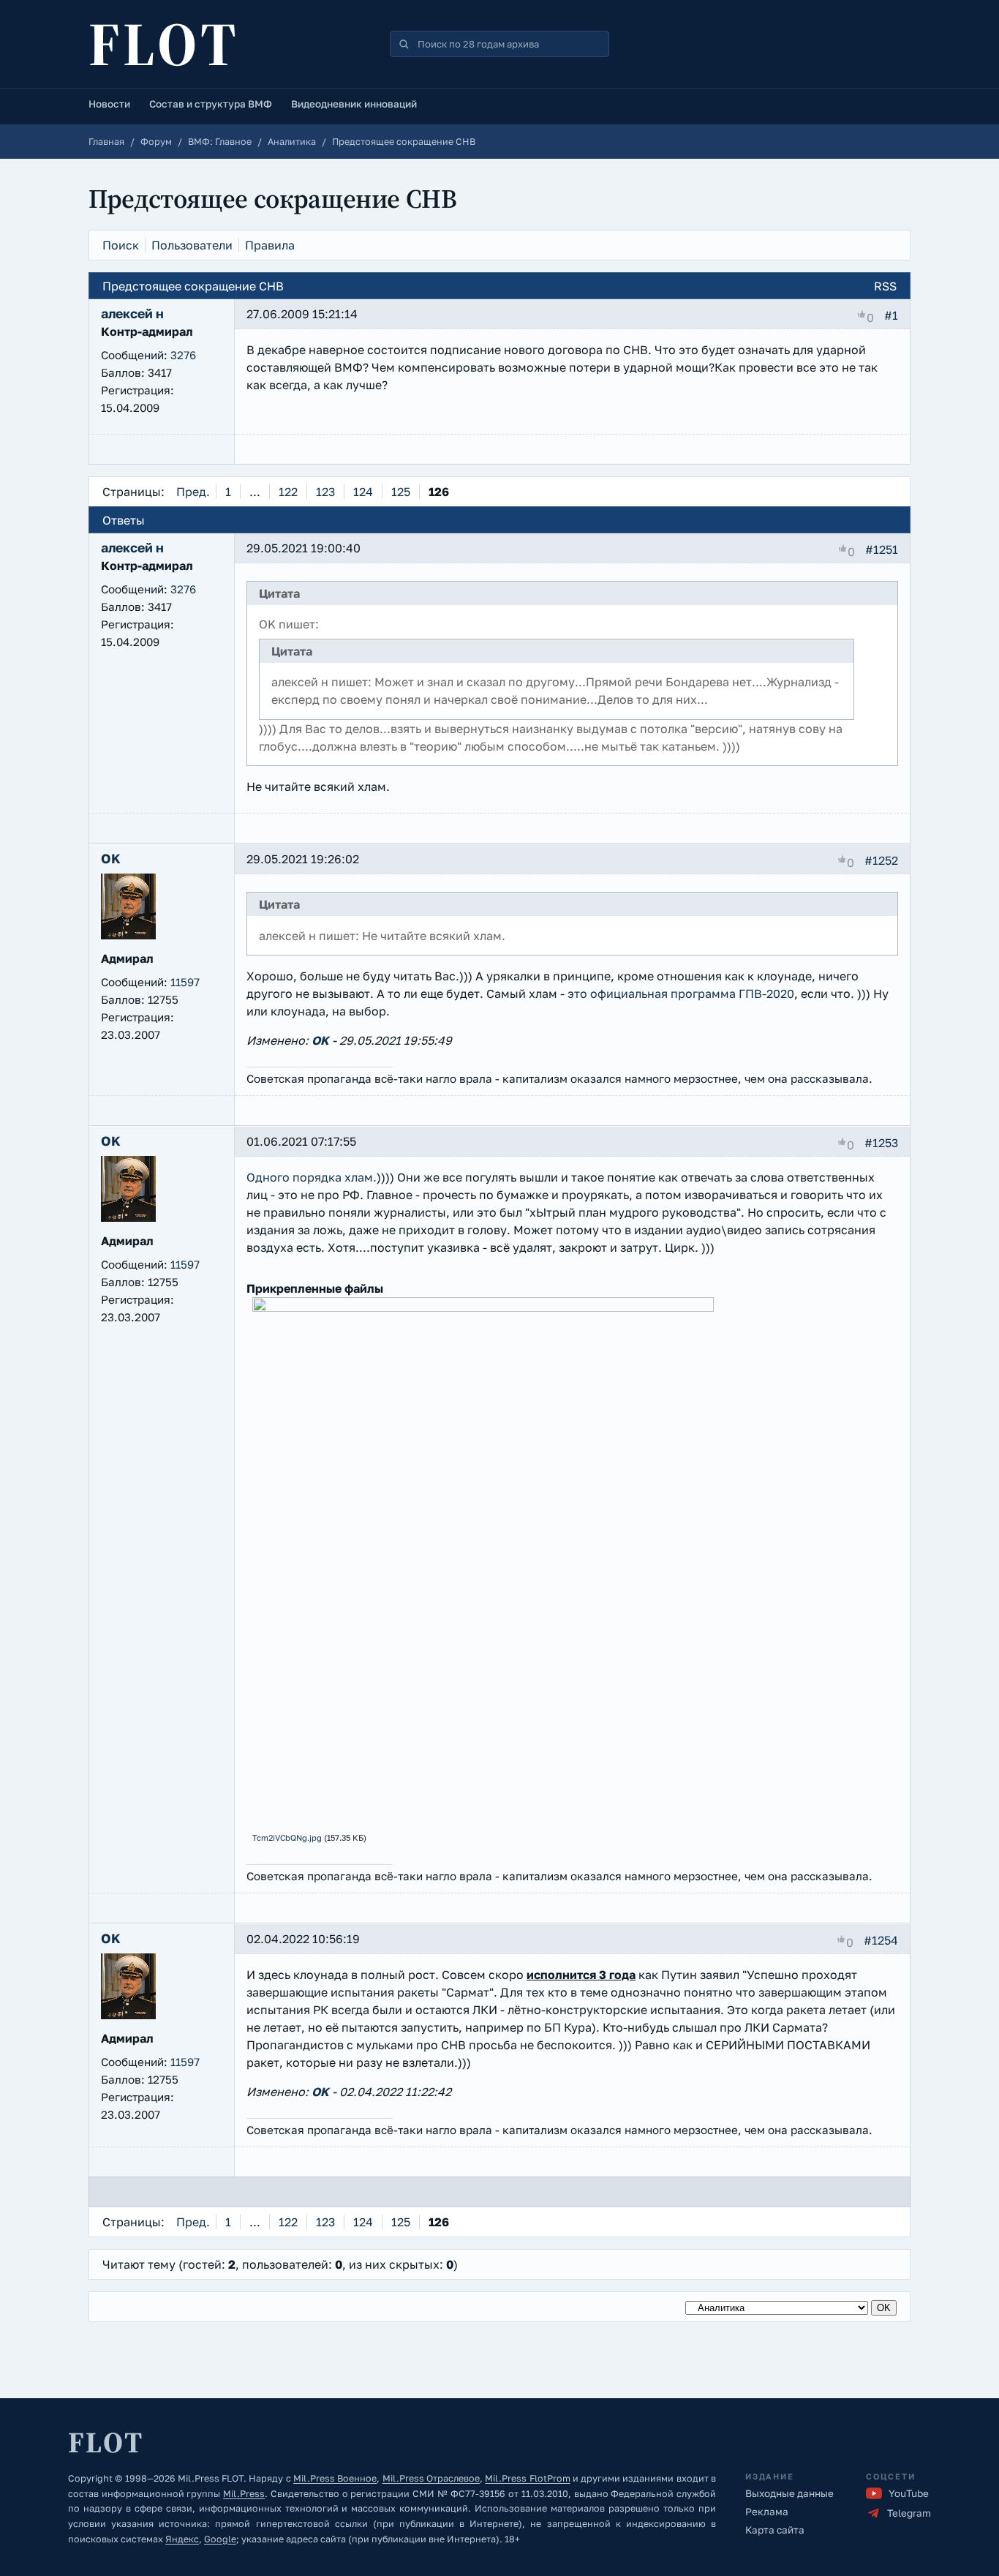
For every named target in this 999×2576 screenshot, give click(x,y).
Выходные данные (789, 2493)
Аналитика (292, 142)
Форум (156, 142)
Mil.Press (244, 2494)
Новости (109, 104)
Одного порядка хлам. (312, 1177)
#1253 (881, 1143)
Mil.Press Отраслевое (431, 2478)
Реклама (767, 2512)
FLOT (164, 44)
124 (363, 492)
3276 (183, 355)
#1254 (881, 1940)
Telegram (909, 2513)
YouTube (909, 2493)
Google (220, 2539)
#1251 (882, 549)
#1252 (881, 860)
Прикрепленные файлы (315, 1288)
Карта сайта (775, 2530)
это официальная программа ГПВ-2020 (681, 994)
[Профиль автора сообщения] (128, 935)
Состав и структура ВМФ (211, 104)
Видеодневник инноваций (354, 104)
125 (401, 492)
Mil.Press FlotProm (527, 2478)
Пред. (193, 492)
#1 (891, 315)
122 (288, 492)
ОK (320, 1040)
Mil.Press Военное (335, 2478)
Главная (106, 142)
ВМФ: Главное (220, 142)
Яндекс (182, 2539)
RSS (885, 286)
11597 (185, 982)
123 (325, 492)
